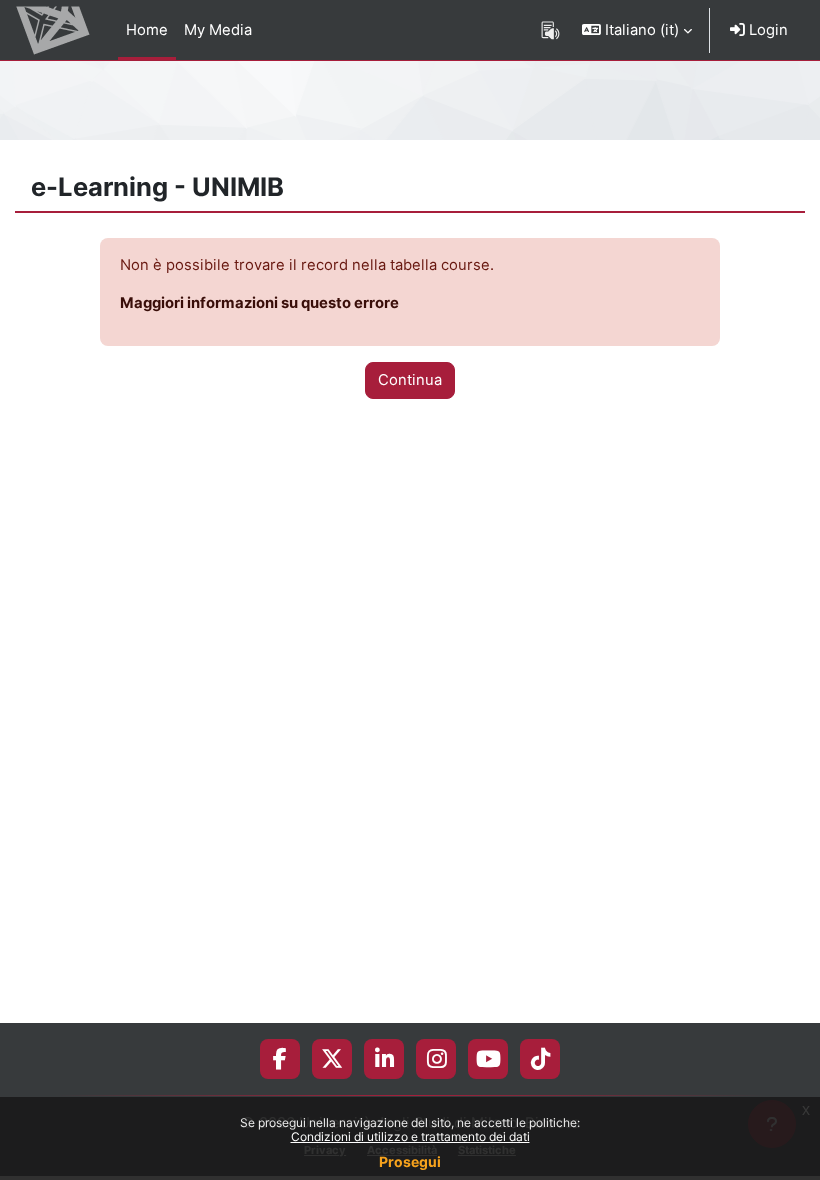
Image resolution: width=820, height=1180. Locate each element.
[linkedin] (384, 1059)
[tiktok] (540, 1059)
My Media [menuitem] (218, 30)
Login (766, 30)
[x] (332, 1059)
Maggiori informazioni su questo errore (259, 303)
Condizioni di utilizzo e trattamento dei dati (410, 1136)
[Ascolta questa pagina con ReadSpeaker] (550, 30)
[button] (637, 30)
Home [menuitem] (147, 30)
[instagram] (436, 1059)
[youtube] (488, 1059)
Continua (410, 380)
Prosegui (410, 1161)
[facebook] (280, 1059)
